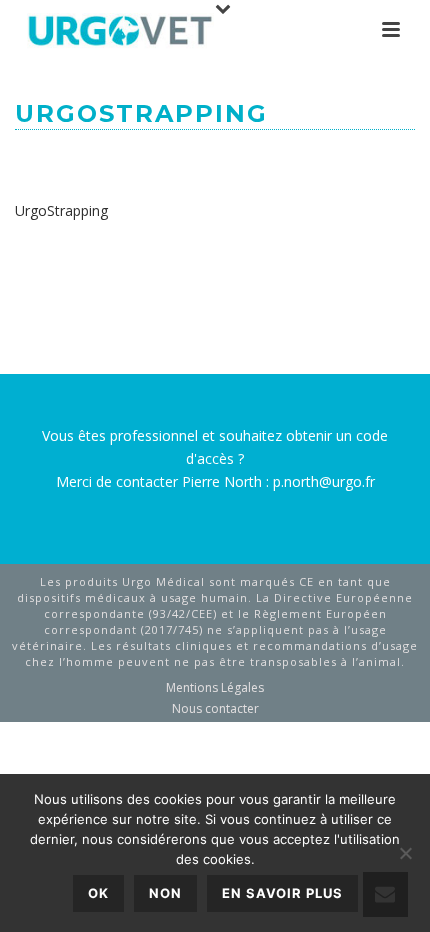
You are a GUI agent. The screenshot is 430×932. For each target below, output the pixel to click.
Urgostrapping (188, 160)
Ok (98, 893)
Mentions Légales (215, 688)
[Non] (405, 853)
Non (165, 893)
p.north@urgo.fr (324, 481)
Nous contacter (215, 709)
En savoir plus (282, 893)
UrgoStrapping (61, 210)
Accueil (95, 160)
